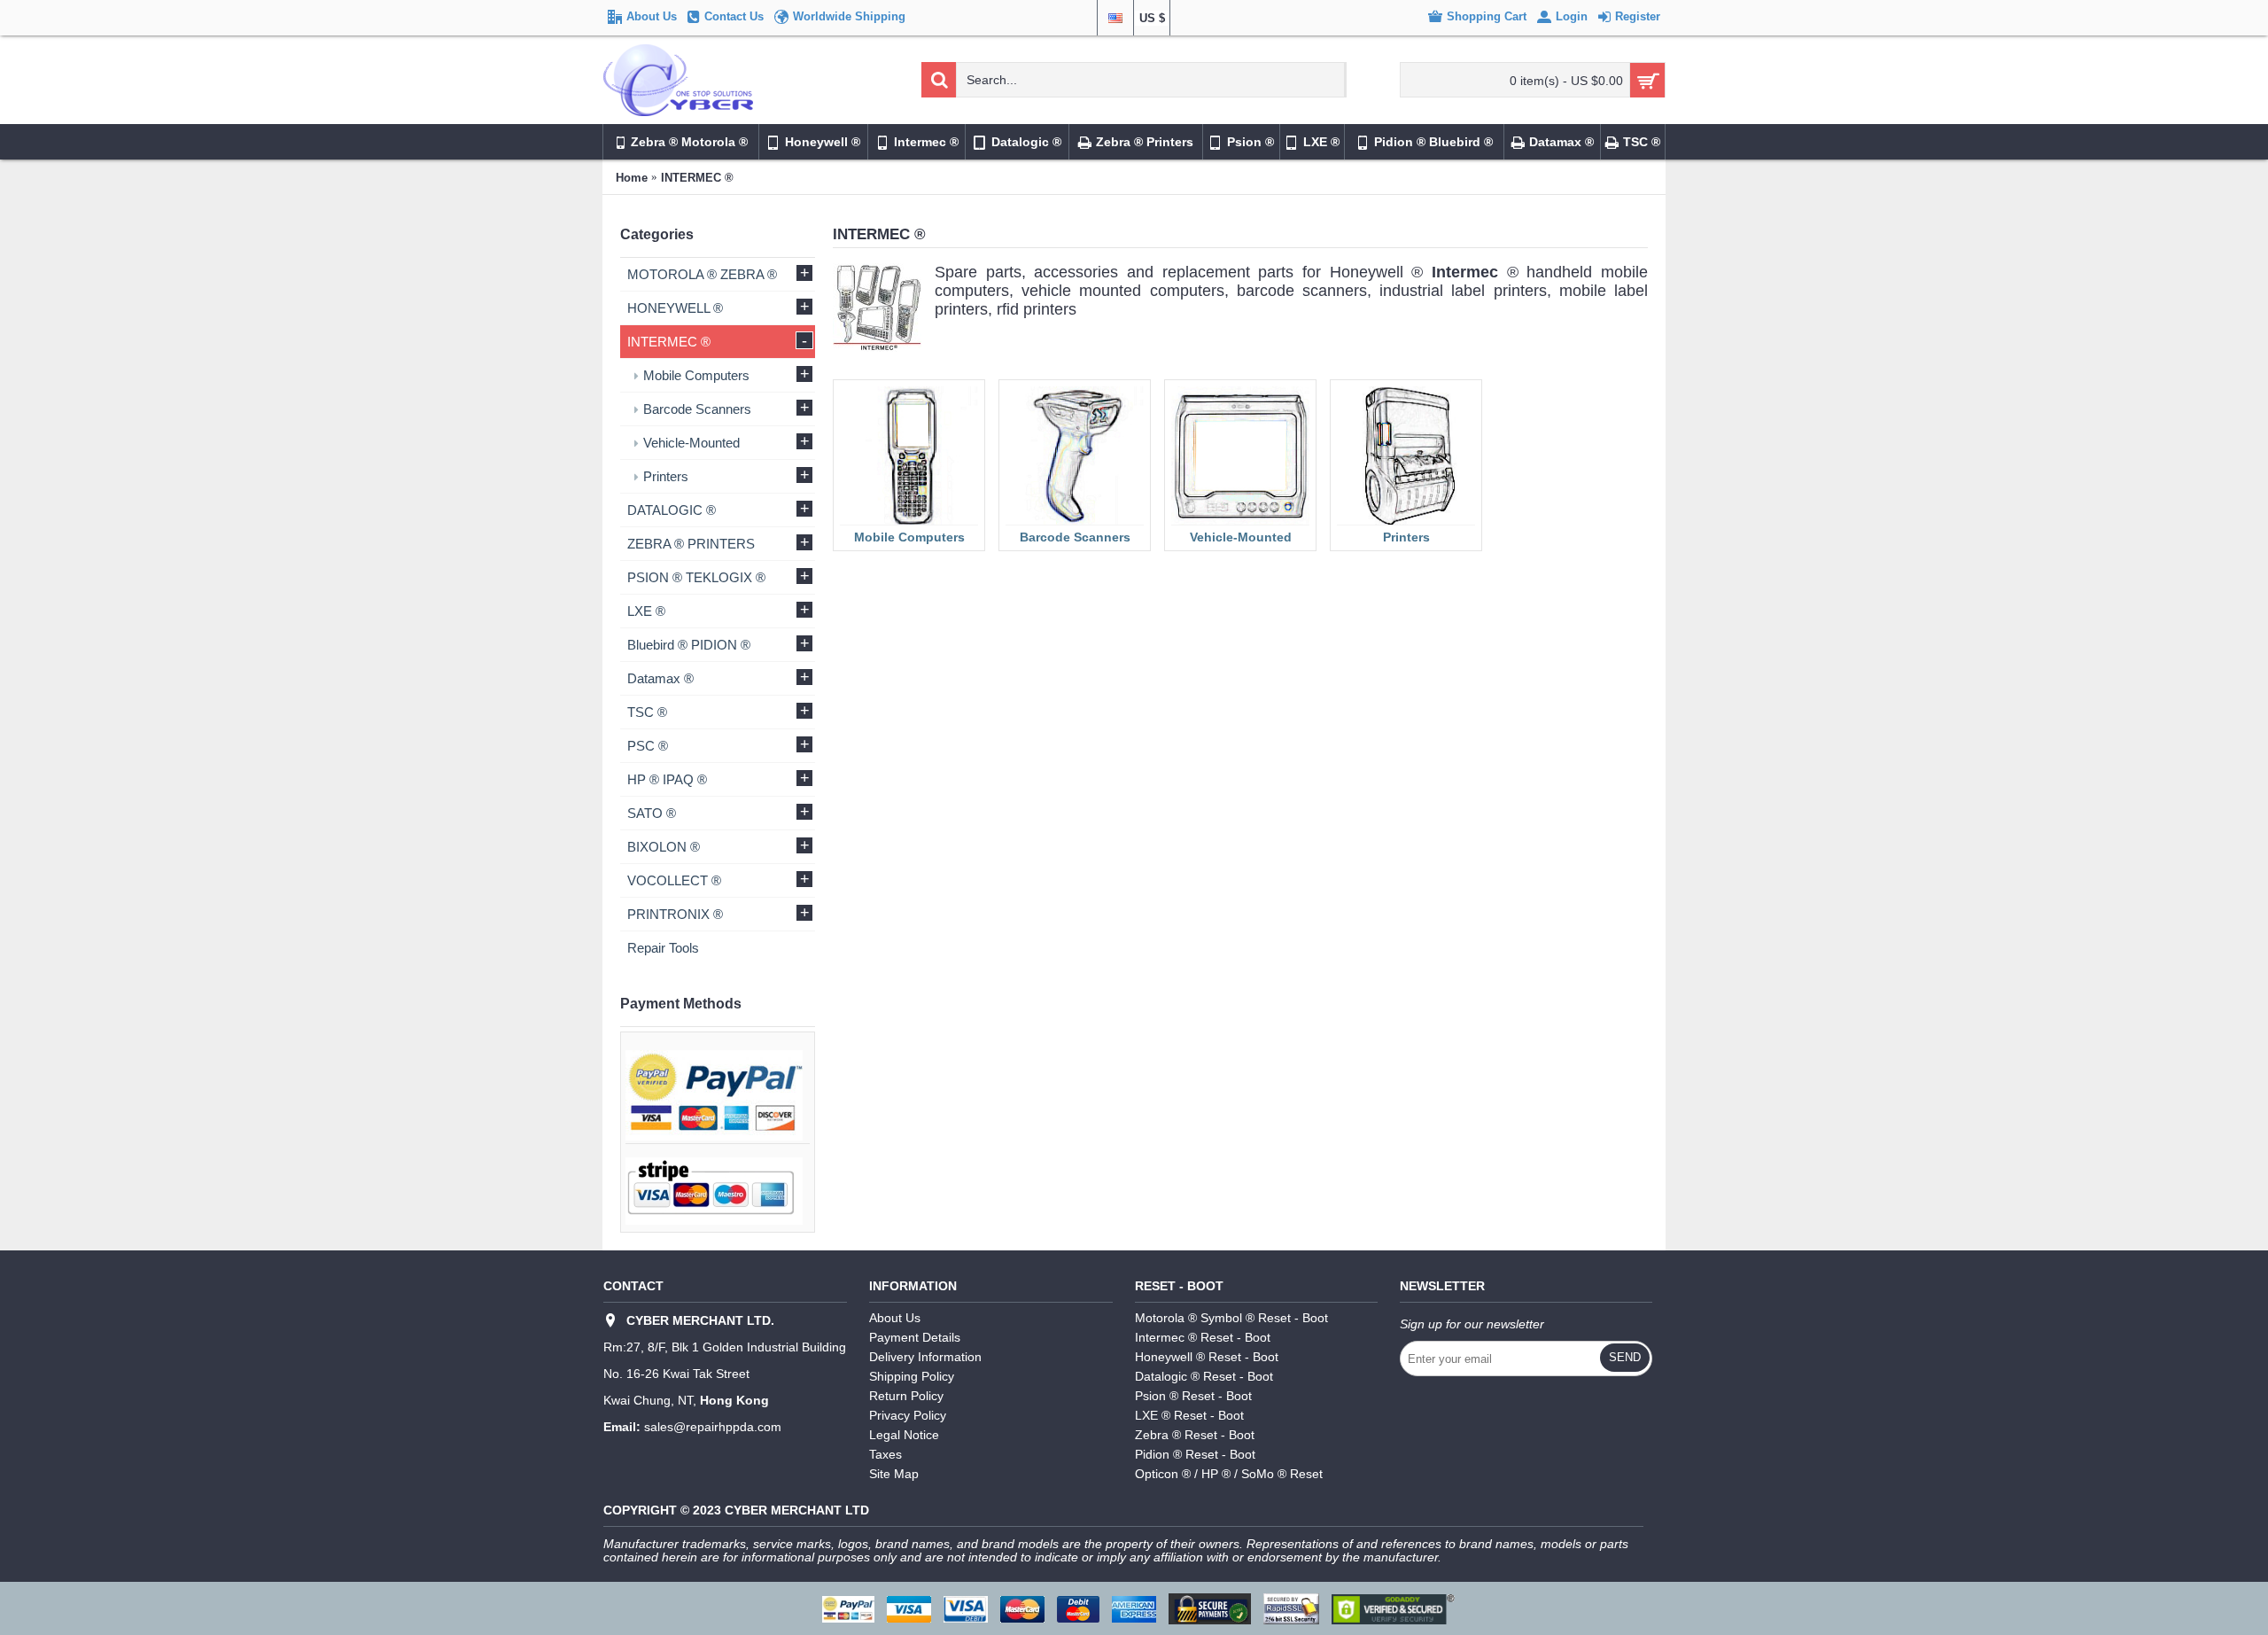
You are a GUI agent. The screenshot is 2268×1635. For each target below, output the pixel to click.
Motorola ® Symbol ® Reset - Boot (1231, 1318)
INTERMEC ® (697, 178)
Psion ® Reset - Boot (1193, 1396)
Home (632, 178)
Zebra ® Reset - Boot (1195, 1435)
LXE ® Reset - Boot (1189, 1415)
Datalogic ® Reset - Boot (1204, 1376)
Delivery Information (925, 1357)
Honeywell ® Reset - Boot (1207, 1357)
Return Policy (906, 1396)
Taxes (885, 1454)
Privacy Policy (908, 1415)
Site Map (894, 1474)
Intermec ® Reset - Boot (1203, 1337)
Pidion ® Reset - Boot (1195, 1454)
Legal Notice (904, 1435)
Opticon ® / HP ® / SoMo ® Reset (1229, 1474)
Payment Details (915, 1337)
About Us (895, 1318)
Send (1625, 1357)
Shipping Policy (912, 1376)
